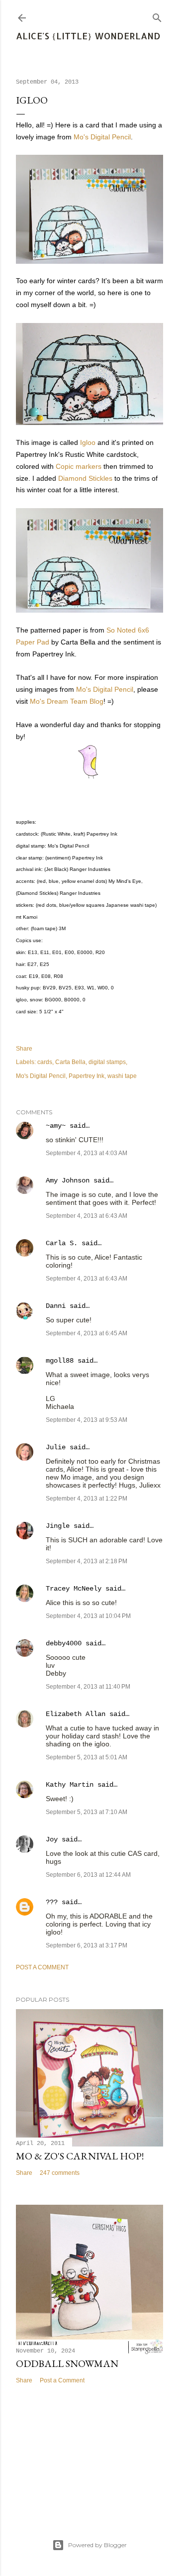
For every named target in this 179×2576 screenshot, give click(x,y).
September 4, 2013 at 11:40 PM (88, 1687)
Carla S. (62, 1243)
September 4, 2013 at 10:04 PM (88, 1616)
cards (45, 1062)
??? (52, 1902)
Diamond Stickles (85, 478)
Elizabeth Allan (76, 1714)
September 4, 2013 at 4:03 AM (87, 1153)
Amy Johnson (68, 1181)
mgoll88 (60, 1361)
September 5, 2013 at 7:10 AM (87, 1812)
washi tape (122, 1076)
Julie (56, 1447)
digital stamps (107, 1062)
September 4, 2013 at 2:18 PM (87, 1561)
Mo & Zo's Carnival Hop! (80, 2156)
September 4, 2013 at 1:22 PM (87, 1499)
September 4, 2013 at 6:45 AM (87, 1333)
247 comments (60, 2173)
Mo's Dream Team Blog (67, 701)
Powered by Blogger (97, 2545)
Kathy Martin (70, 1785)
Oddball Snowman (67, 2363)
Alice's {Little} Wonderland (88, 36)
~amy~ (56, 1126)
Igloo (88, 442)
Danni (56, 1306)
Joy (52, 1839)
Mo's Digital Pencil (102, 137)
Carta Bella (70, 1062)
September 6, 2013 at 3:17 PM (87, 1945)
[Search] (157, 16)
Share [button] (24, 1049)
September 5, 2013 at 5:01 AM (87, 1757)
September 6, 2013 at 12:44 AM (88, 1875)
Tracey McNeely (74, 1589)
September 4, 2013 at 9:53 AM (87, 1420)
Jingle (58, 1526)
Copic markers (79, 466)
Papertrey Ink (87, 1076)
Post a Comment (42, 1967)
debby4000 (64, 1643)
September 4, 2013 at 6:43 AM (87, 1216)
